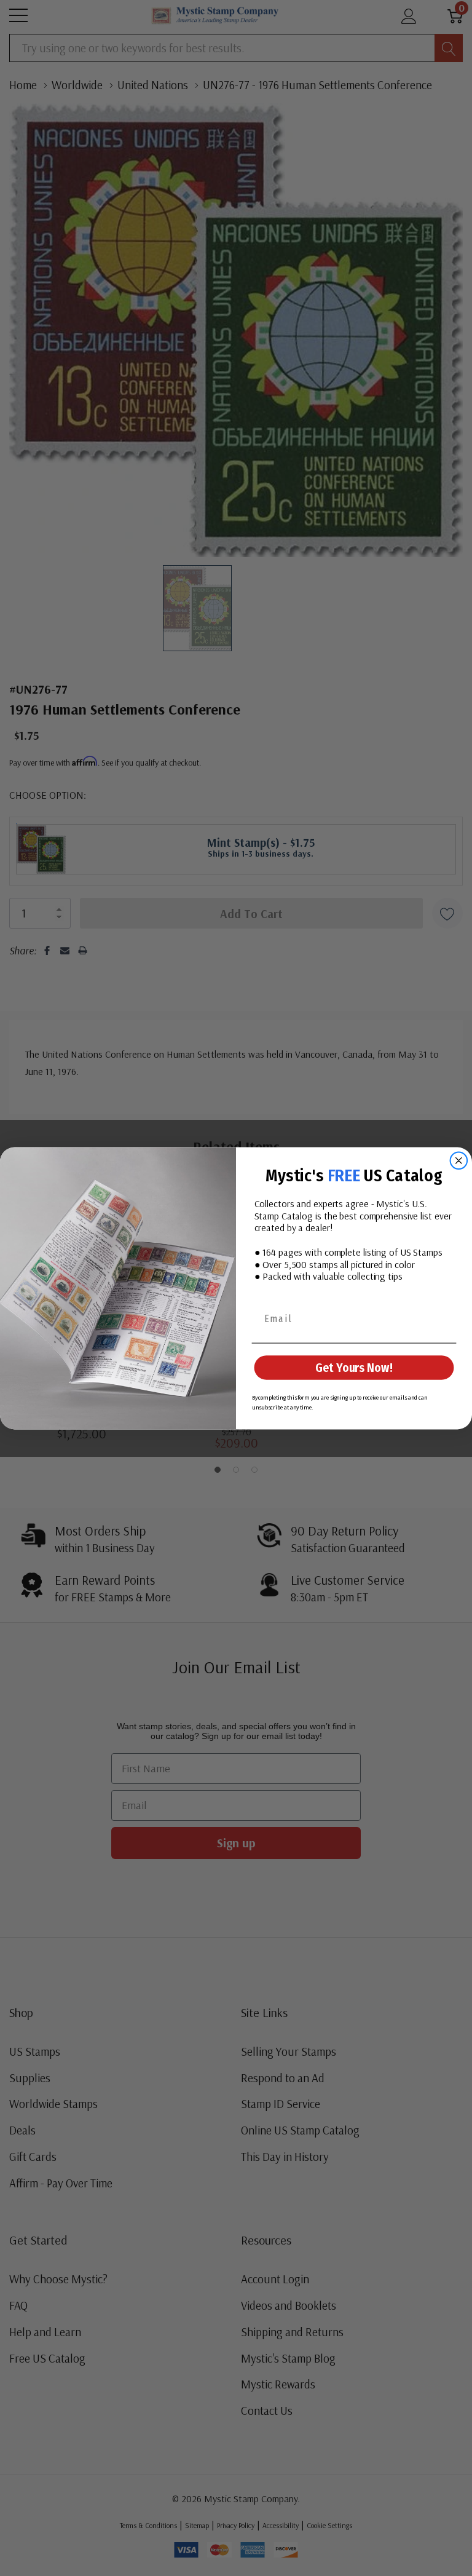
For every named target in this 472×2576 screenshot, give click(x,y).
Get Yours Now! (354, 1368)
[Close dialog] (459, 1160)
